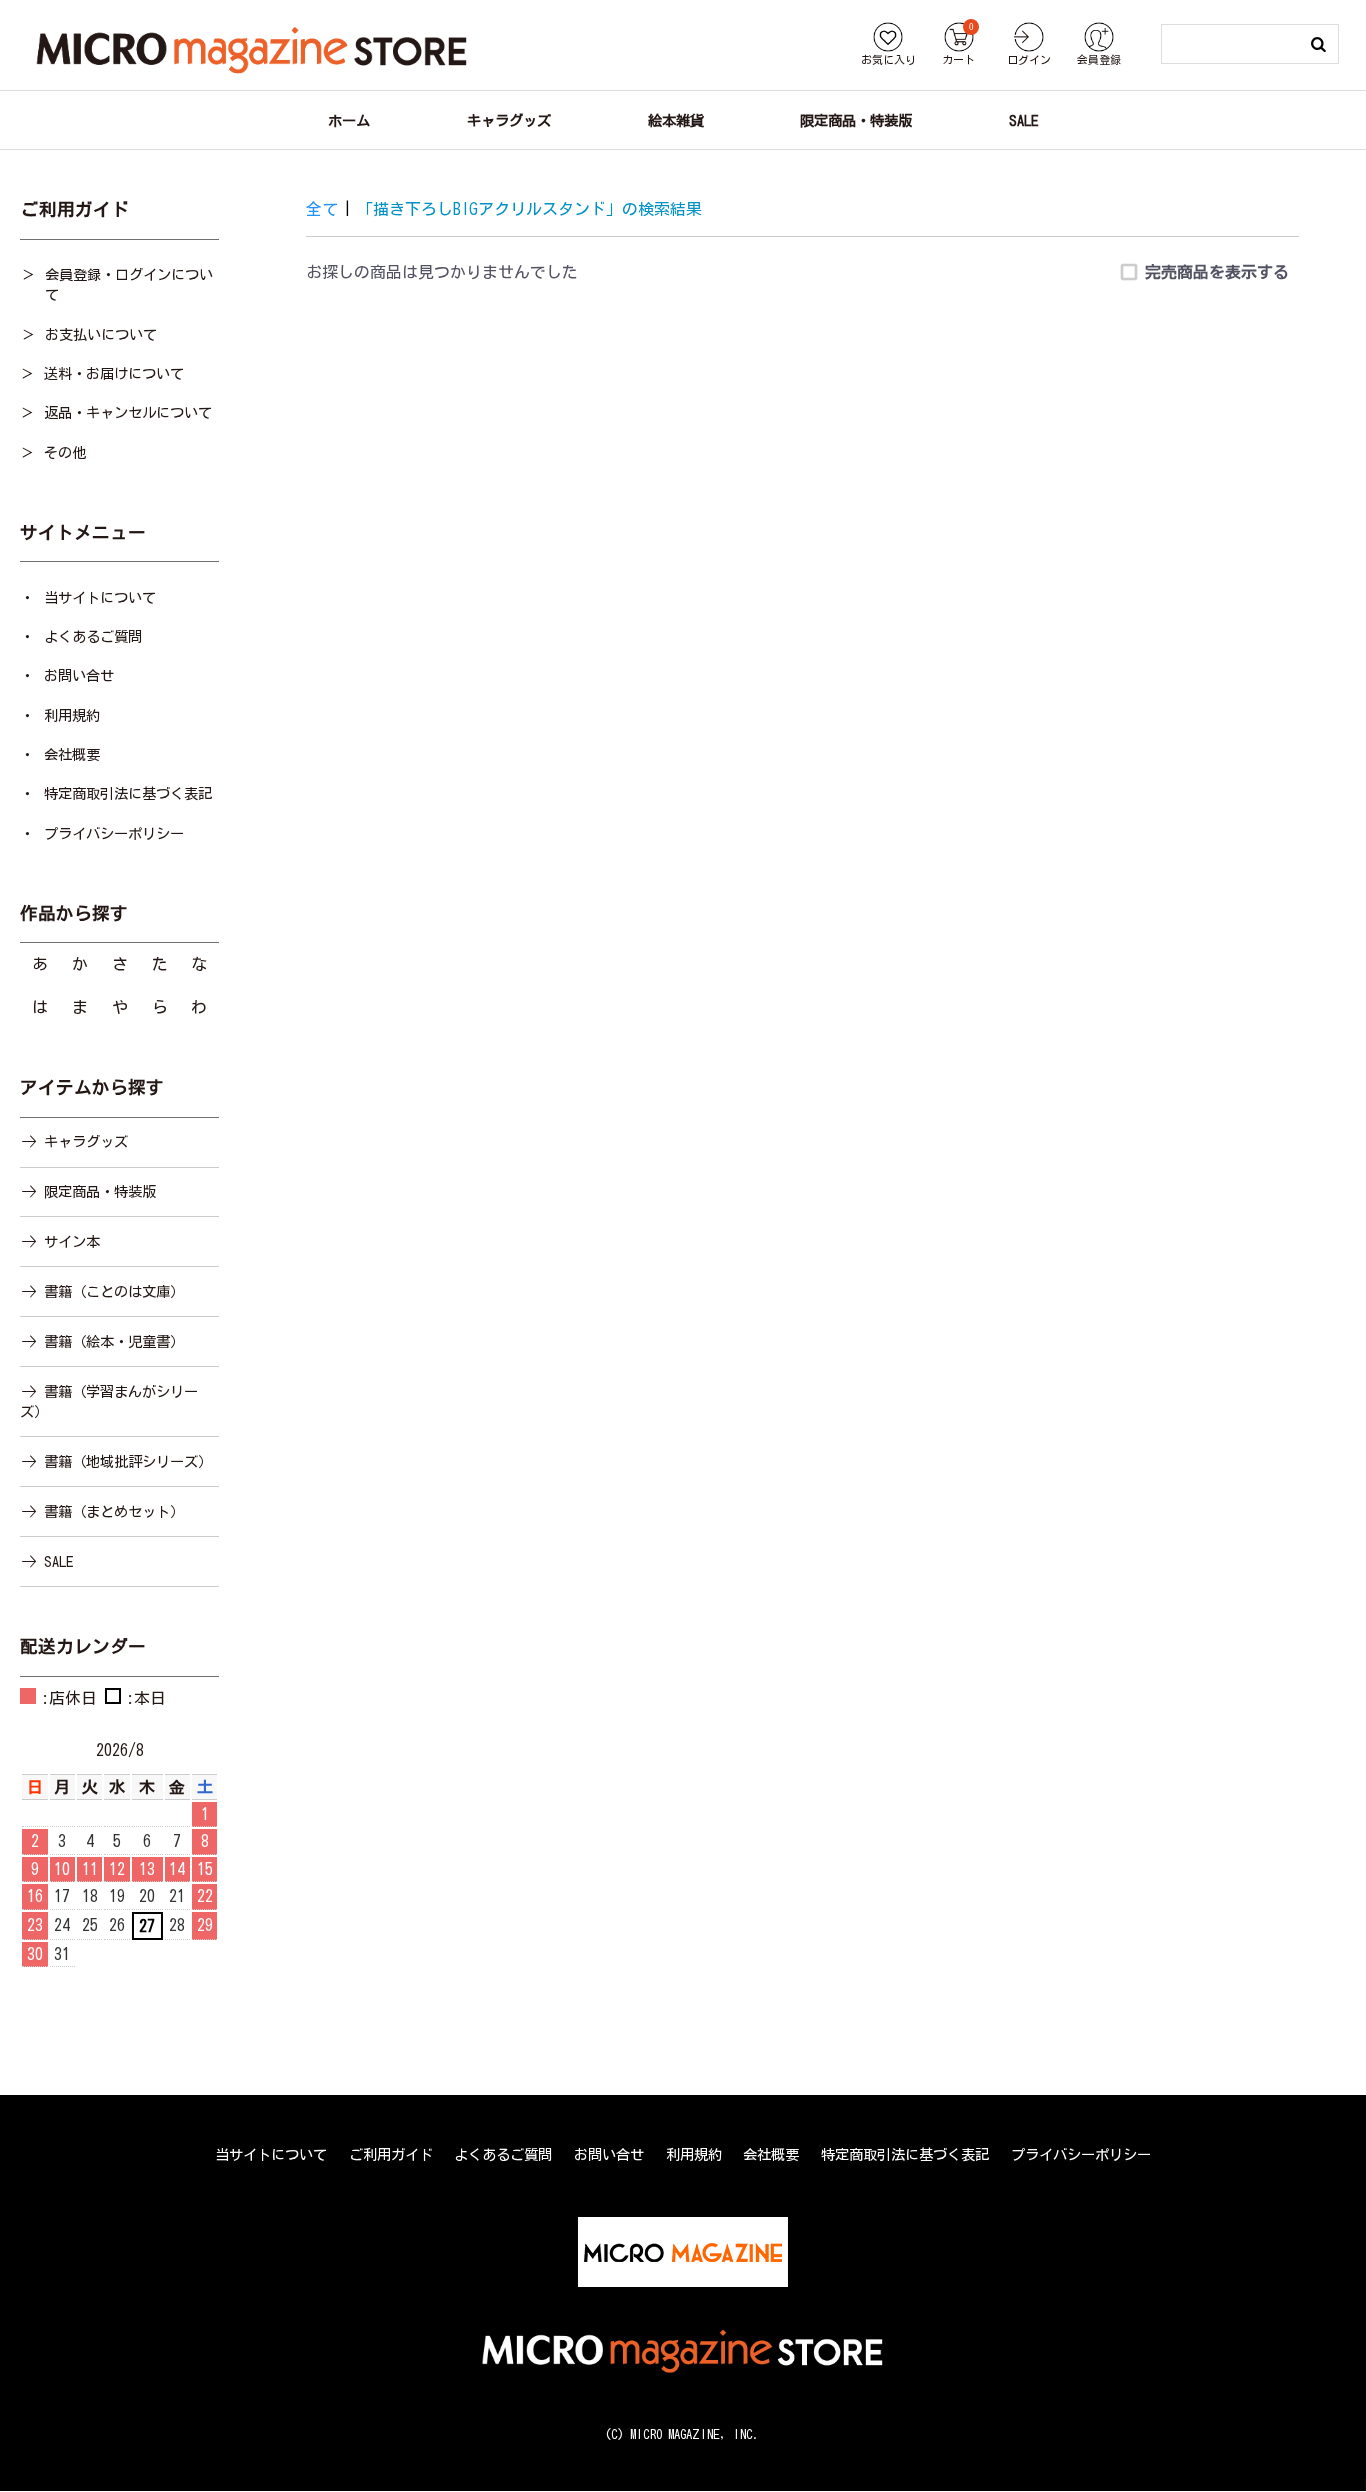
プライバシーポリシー (114, 833)
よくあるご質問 (93, 636)
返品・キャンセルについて (128, 412)
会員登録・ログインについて (129, 284)
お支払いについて (101, 334)
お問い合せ (79, 675)
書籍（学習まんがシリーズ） (109, 1401)
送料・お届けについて (114, 373)
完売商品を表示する (1217, 272)
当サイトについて (100, 597)
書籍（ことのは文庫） (114, 1291)
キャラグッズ (86, 1141)
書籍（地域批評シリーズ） (128, 1461)
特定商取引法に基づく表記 (128, 793)
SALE (58, 1561)
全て (322, 209)
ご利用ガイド (391, 2154)
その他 (65, 452)
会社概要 (72, 754)
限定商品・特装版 (100, 1191)
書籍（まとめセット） (114, 1511)
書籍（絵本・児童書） (114, 1341)
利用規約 (72, 715)
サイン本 (72, 1241)
